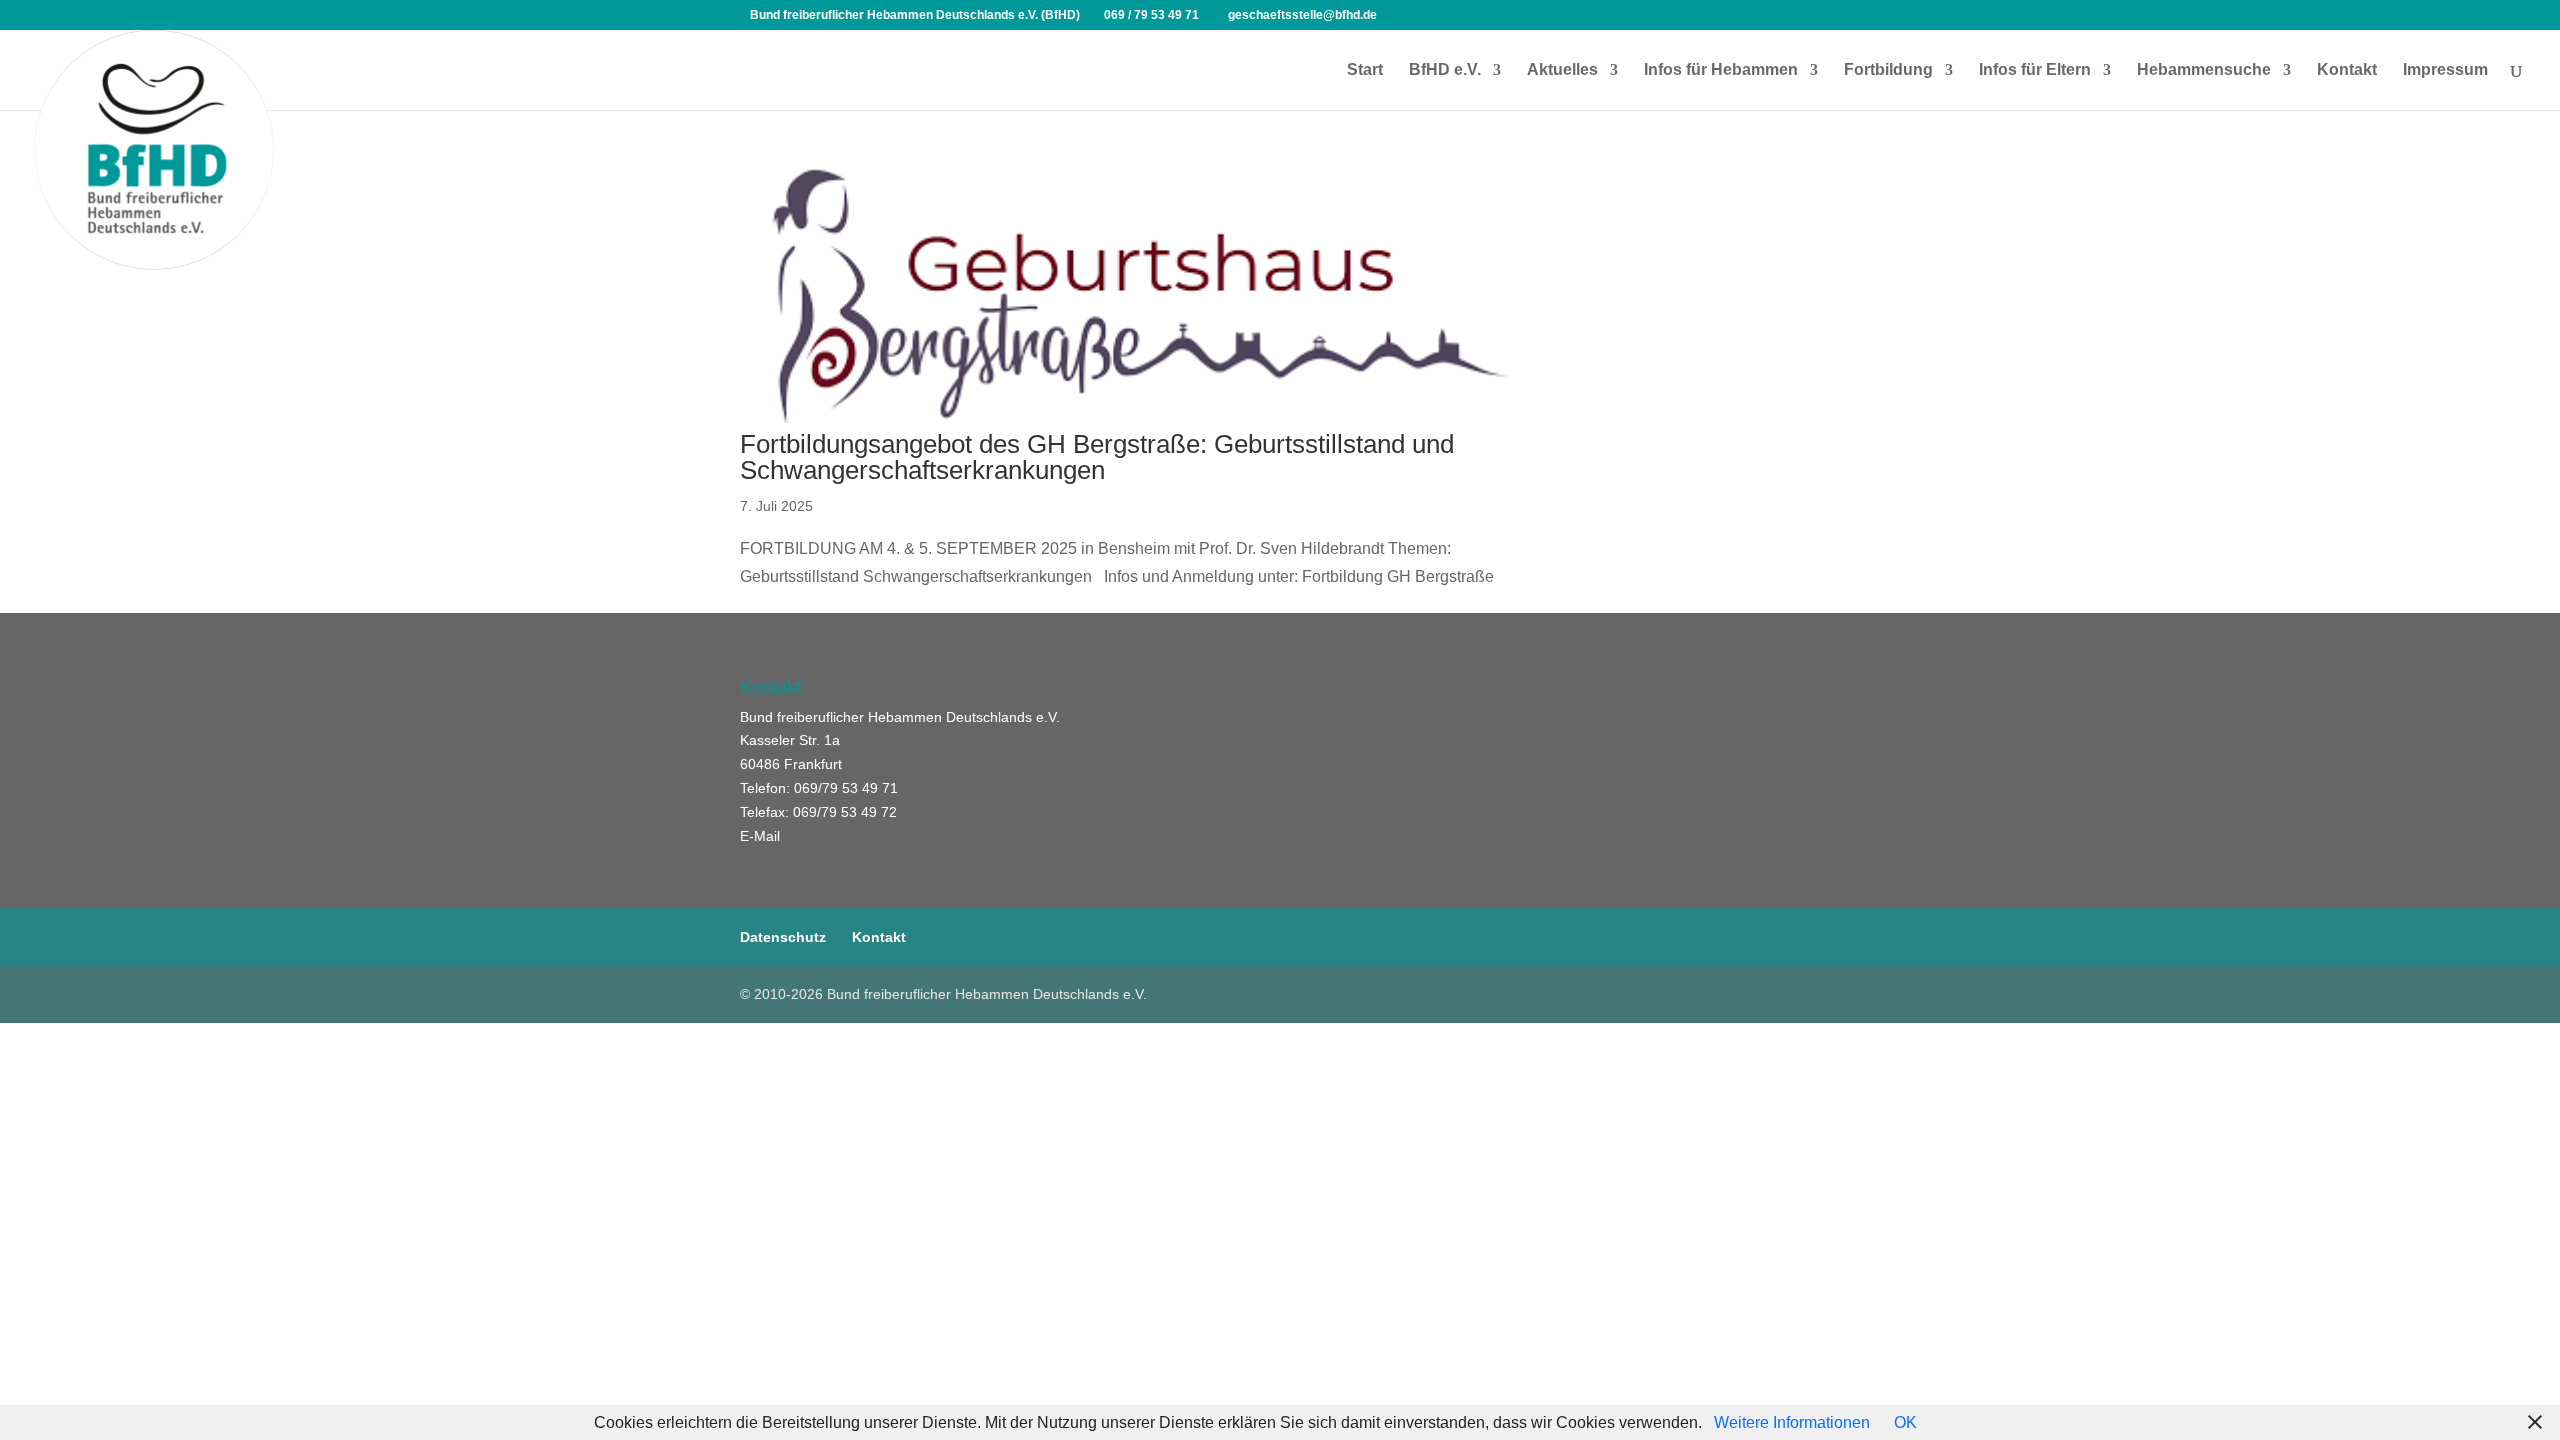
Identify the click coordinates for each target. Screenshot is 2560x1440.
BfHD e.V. (1445, 70)
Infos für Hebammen (1721, 70)
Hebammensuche (2204, 70)
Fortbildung (1888, 70)
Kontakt (2347, 70)
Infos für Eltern (2035, 70)
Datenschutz (783, 937)
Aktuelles (1562, 70)
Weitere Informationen (1792, 1422)
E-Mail (760, 836)
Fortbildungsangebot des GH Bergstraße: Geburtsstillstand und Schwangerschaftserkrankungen (1097, 457)
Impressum (2445, 70)
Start (1365, 70)
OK (1905, 1422)
